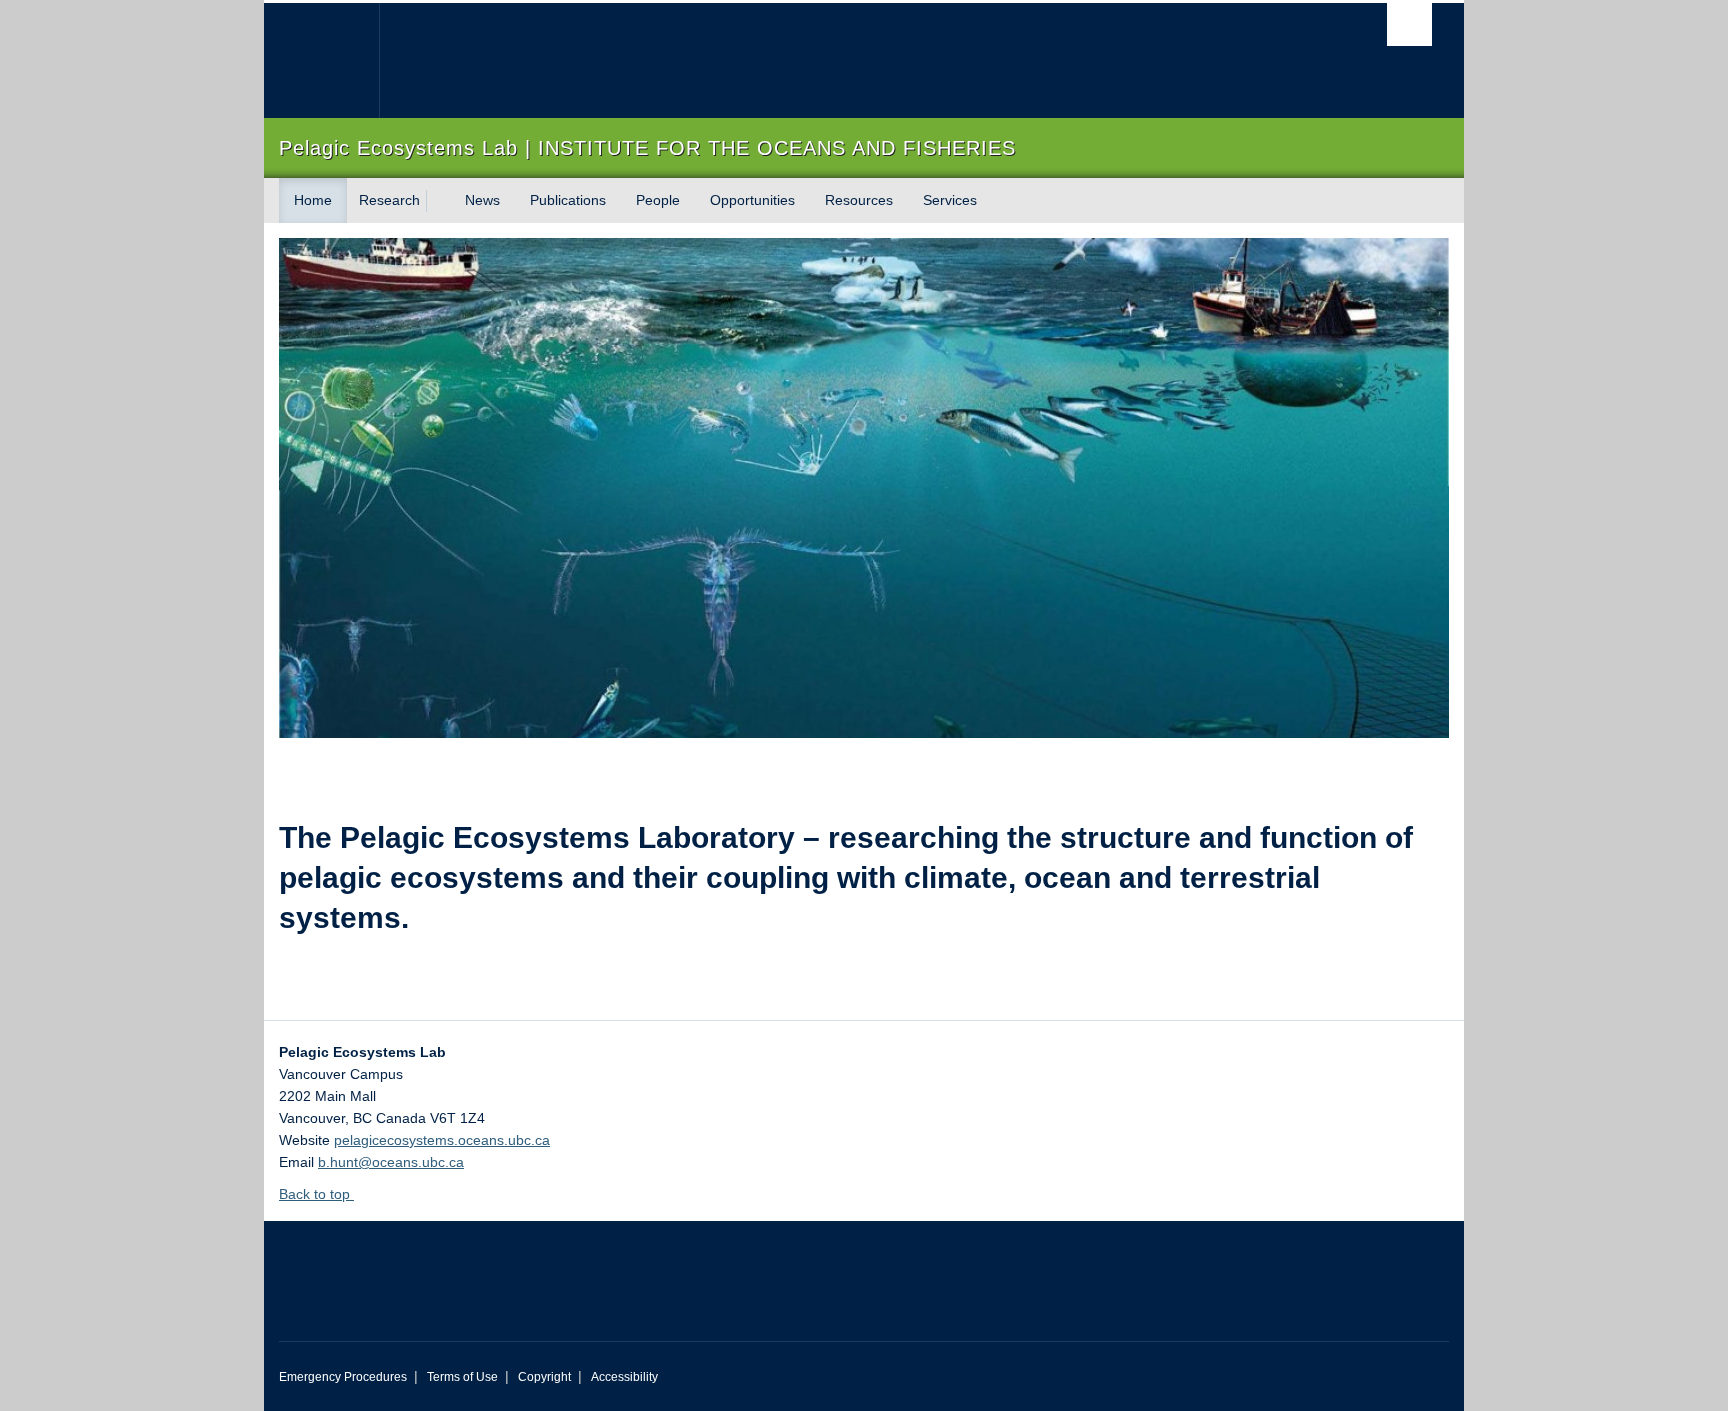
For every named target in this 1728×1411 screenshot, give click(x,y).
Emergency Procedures (343, 1377)
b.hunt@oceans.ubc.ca (391, 1162)
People (658, 200)
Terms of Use (462, 1377)
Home (313, 200)
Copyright (544, 1377)
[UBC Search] (1409, 24)
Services (950, 200)
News (482, 200)
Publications (568, 200)
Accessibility (624, 1377)
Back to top (316, 1194)
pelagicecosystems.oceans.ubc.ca (442, 1140)
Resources (859, 200)
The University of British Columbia (321, 60)
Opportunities (752, 200)
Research (389, 200)
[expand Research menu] (438, 201)
